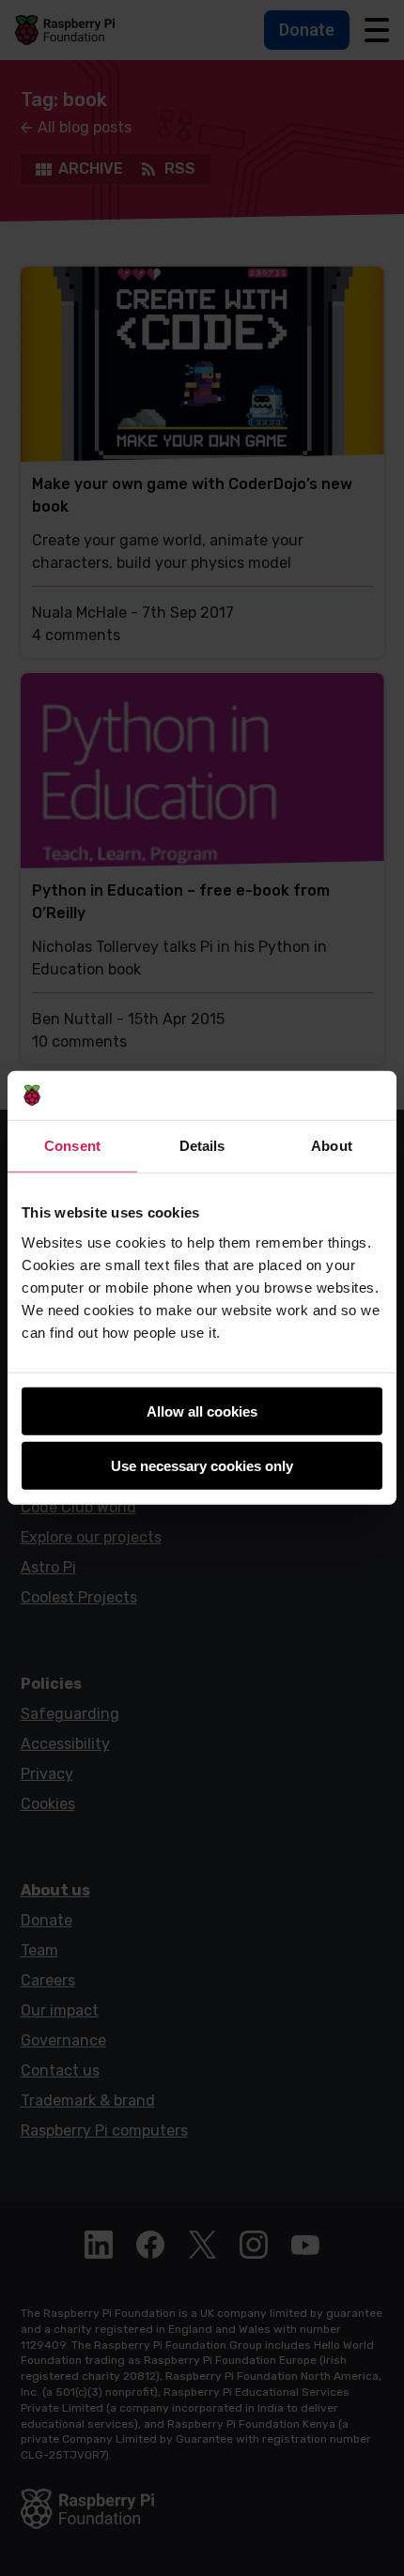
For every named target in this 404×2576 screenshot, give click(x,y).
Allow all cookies (202, 1411)
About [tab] (332, 1146)
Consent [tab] (72, 1146)
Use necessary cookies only (202, 1466)
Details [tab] (202, 1146)
